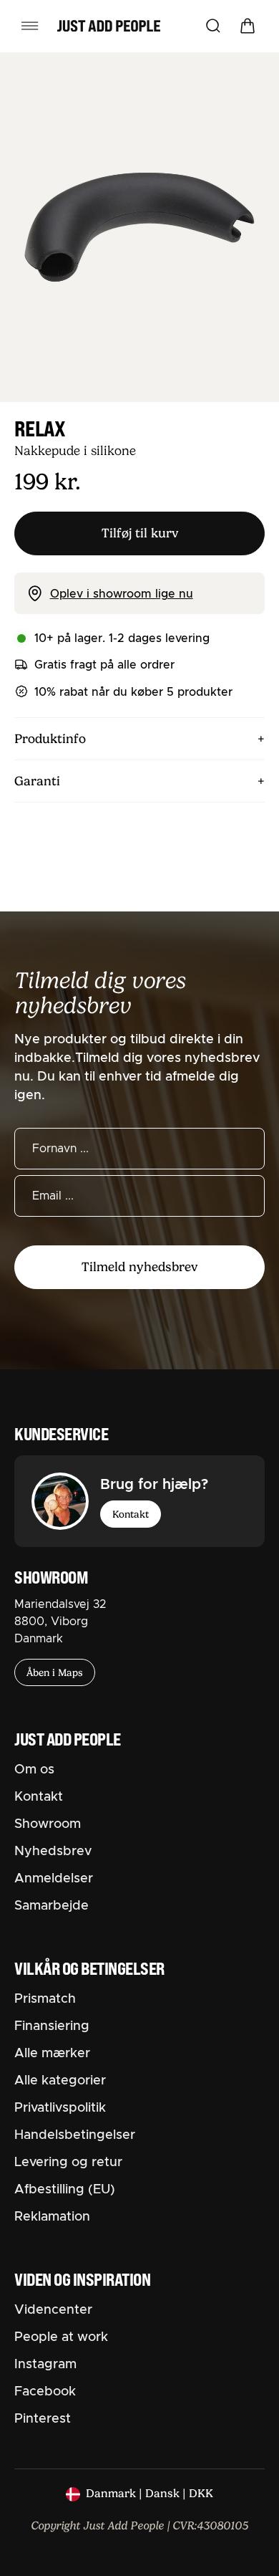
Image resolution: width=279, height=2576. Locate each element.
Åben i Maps (55, 1672)
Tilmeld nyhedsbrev (139, 1267)
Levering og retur (68, 2163)
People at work (61, 2337)
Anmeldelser (54, 1879)
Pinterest (43, 2419)
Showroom (48, 1824)
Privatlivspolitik (60, 2108)
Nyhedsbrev (53, 1852)
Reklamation (52, 2217)
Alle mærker (52, 2054)
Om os (34, 1770)
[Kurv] (248, 26)
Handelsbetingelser (75, 2135)
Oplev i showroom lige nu (122, 594)
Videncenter (53, 2310)
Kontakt (131, 1514)
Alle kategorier (60, 2081)
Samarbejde (52, 1906)
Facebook (45, 2392)
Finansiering (52, 2026)
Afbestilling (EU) (65, 2190)
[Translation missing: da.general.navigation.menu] (30, 26)
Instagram (45, 2365)
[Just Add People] (109, 26)
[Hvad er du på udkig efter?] (213, 26)
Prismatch (45, 1999)
